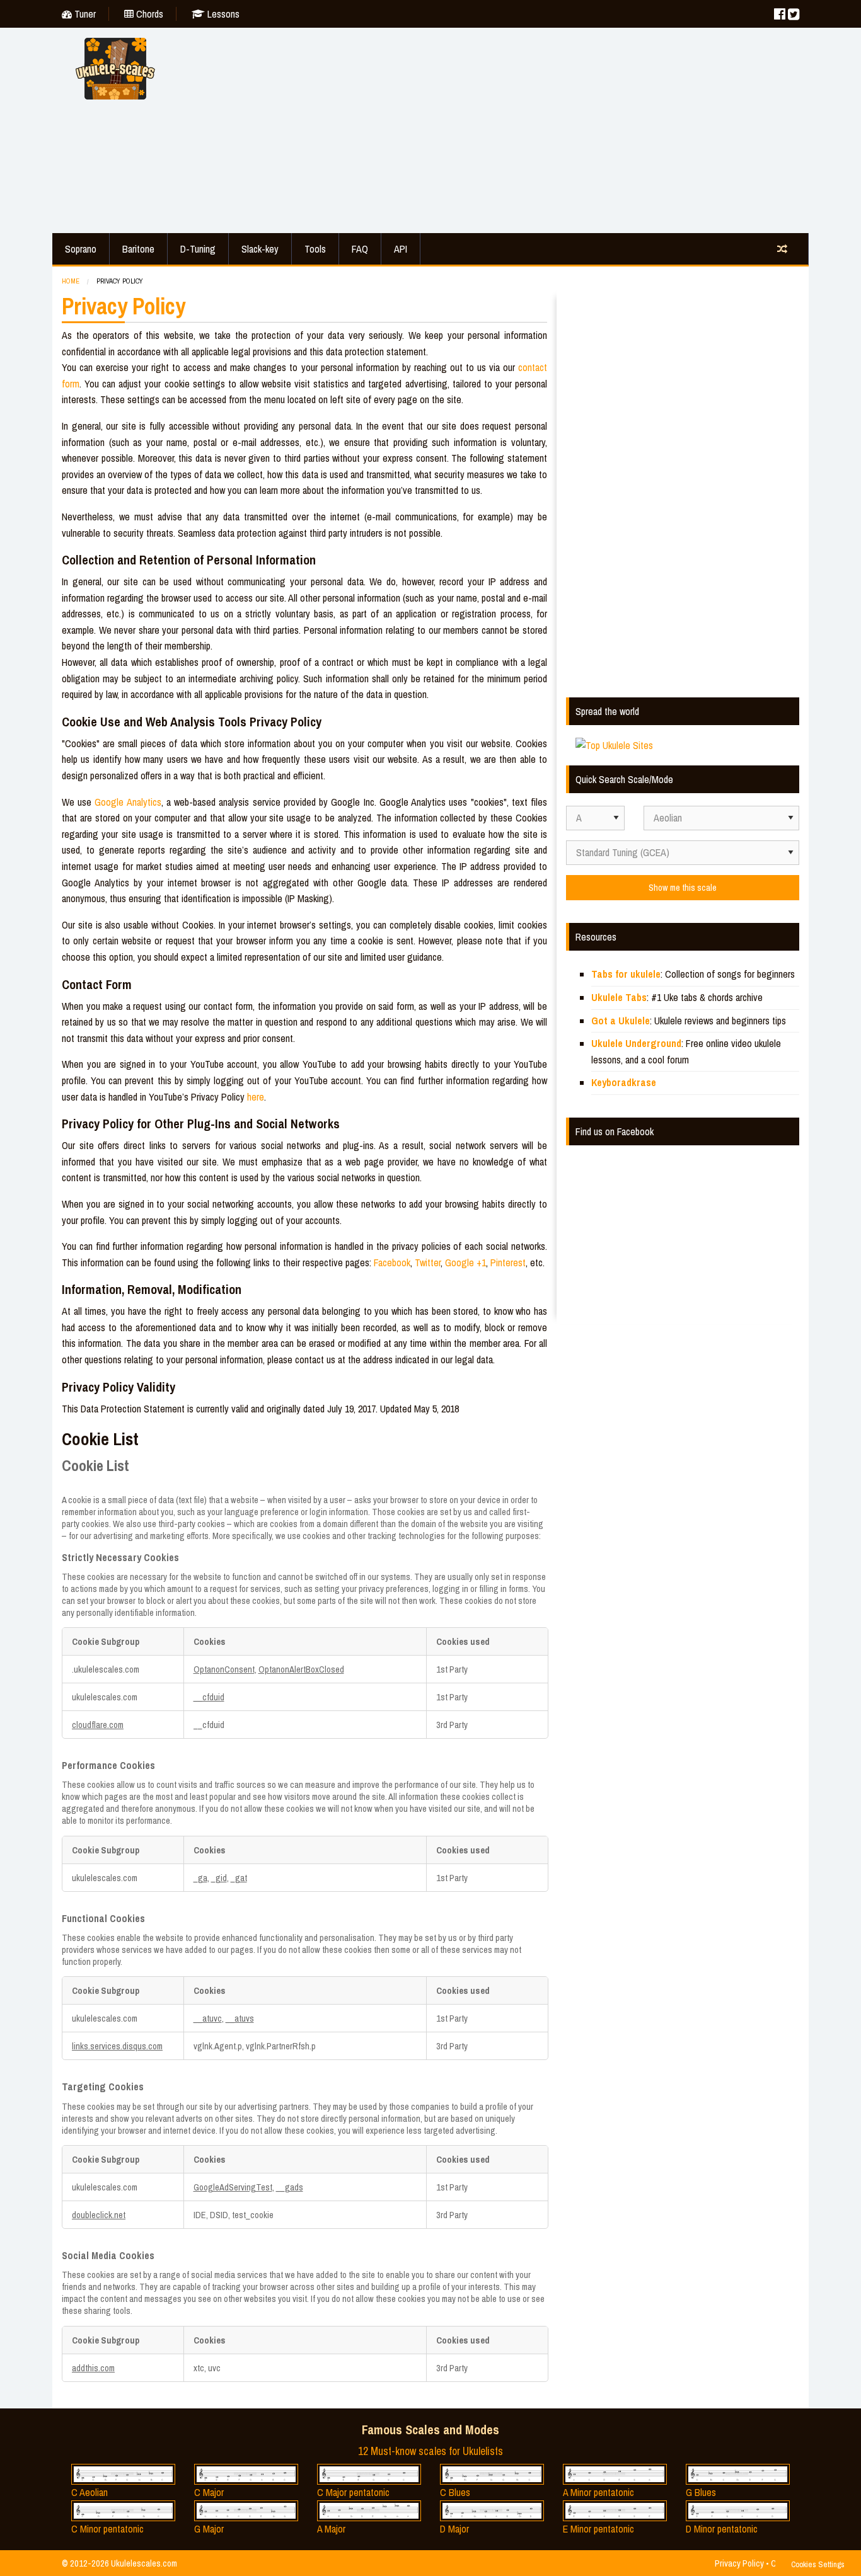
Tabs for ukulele (626, 974)
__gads (290, 2187)
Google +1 (465, 1262)
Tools (315, 249)
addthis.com (93, 2368)
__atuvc (208, 2018)
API (401, 249)
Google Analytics (128, 802)
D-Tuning (198, 249)
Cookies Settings (818, 2564)
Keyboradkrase (624, 1082)
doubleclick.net (99, 2215)
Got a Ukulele (621, 1021)
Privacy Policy (739, 2563)
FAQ (360, 249)
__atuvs (240, 2018)
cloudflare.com (98, 1725)
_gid (219, 1878)
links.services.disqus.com (117, 2046)
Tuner (84, 14)
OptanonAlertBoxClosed (301, 1669)
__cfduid (209, 1697)
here (256, 1097)
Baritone (138, 249)
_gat (239, 1878)
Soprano (81, 249)
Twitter (428, 1262)
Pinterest (508, 1262)
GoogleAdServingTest (233, 2187)
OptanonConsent (224, 1669)
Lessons (222, 14)
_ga (200, 1878)
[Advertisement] (494, 129)
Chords (148, 14)
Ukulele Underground (636, 1043)
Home (71, 281)
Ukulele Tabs (619, 997)
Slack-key (260, 249)
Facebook (392, 1262)
